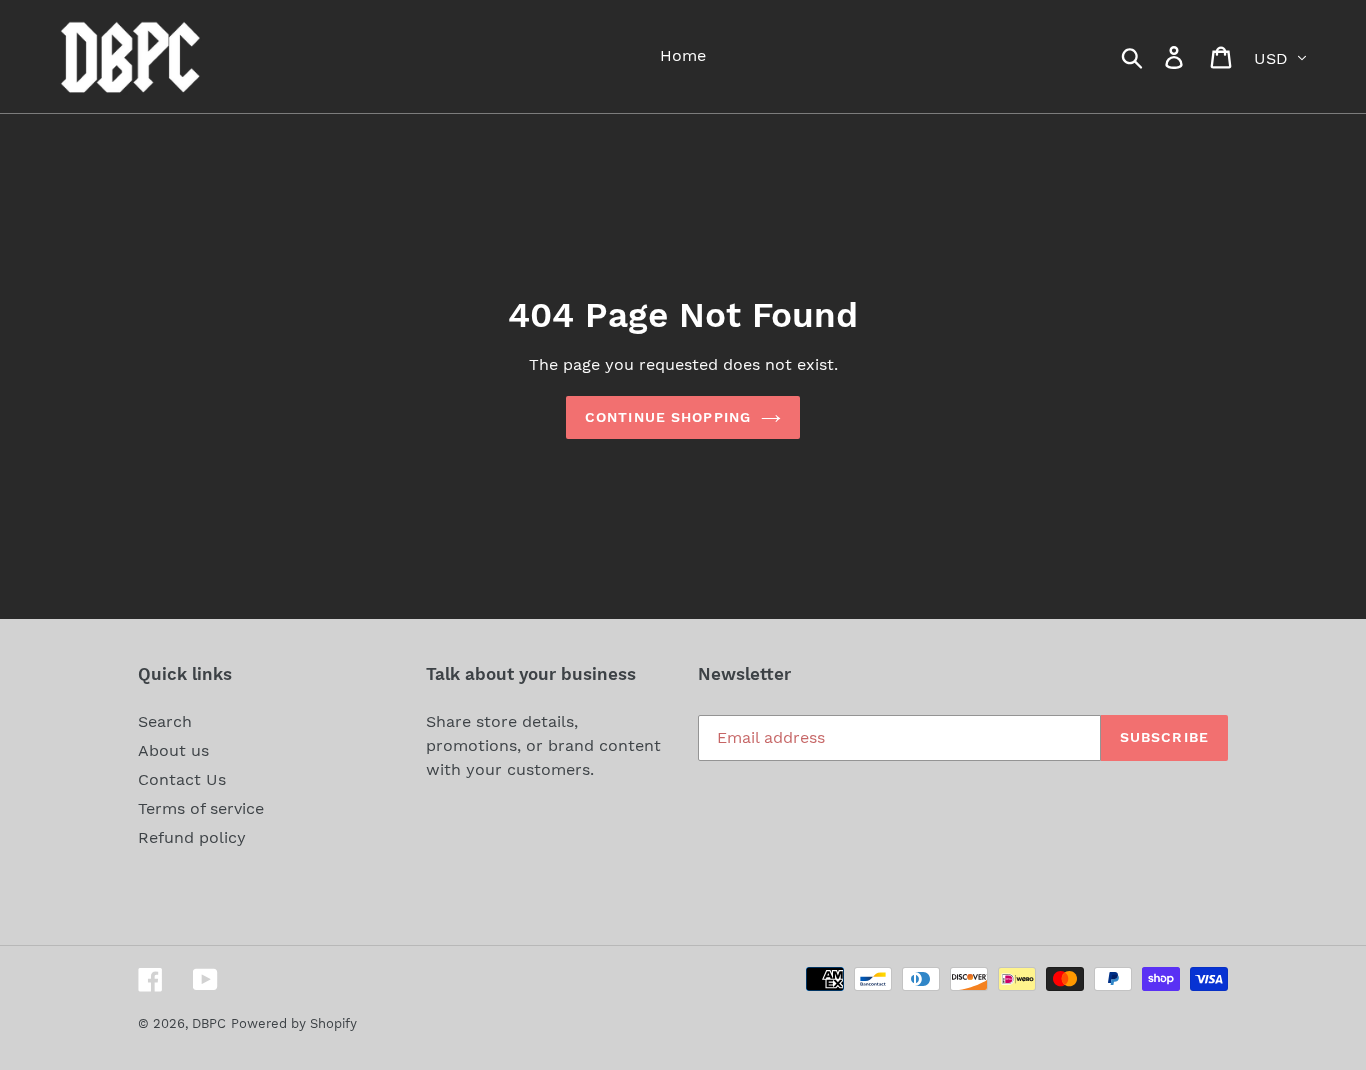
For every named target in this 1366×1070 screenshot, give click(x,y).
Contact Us (182, 779)
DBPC (209, 1023)
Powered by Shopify (294, 1023)
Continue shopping (668, 417)
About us (173, 750)
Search (165, 721)
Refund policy (192, 837)
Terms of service (201, 808)
